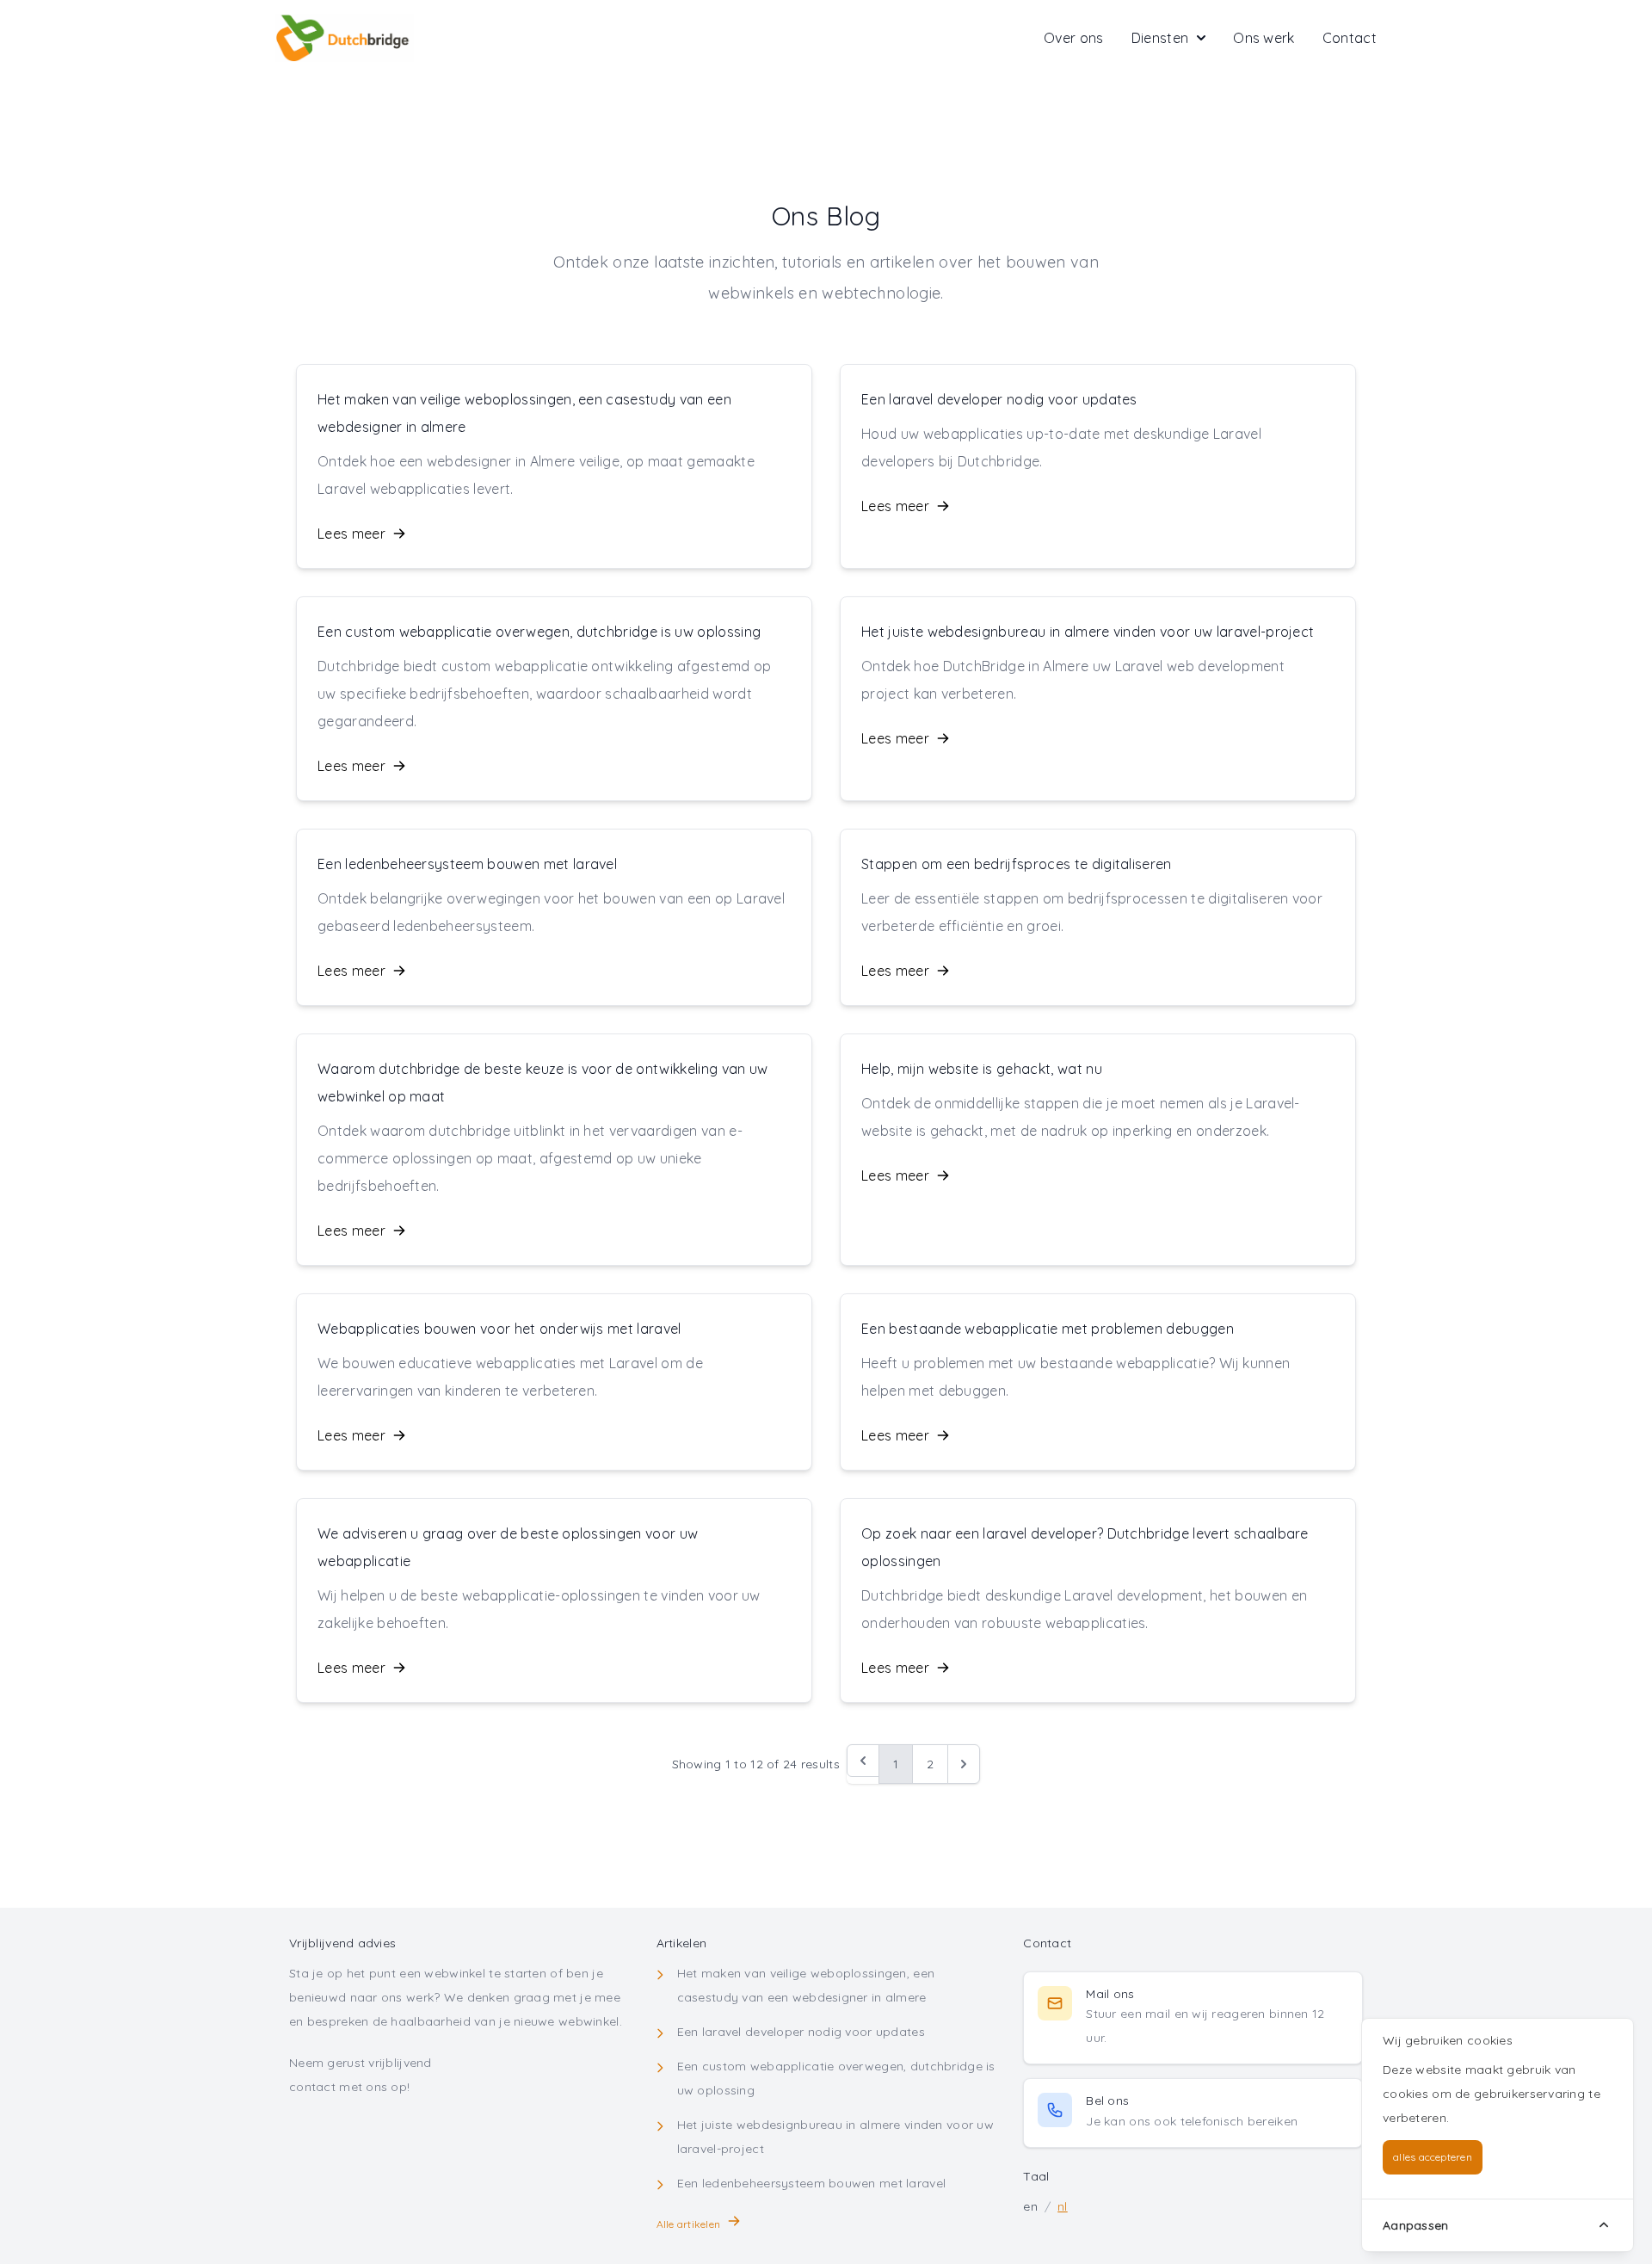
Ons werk (1264, 38)
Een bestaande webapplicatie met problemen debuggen (1048, 1329)
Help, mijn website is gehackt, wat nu (982, 1069)
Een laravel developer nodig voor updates (999, 399)
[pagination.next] (964, 1764)
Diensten (1160, 38)
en (1030, 2206)
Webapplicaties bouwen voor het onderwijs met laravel (499, 1329)
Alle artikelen (688, 2224)
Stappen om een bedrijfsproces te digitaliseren (1017, 864)
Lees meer (351, 534)
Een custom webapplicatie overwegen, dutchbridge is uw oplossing (539, 632)
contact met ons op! (349, 2087)
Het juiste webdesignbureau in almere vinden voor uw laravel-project (1088, 632)
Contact (1350, 38)
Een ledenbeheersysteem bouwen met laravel (467, 864)
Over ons (1074, 38)
